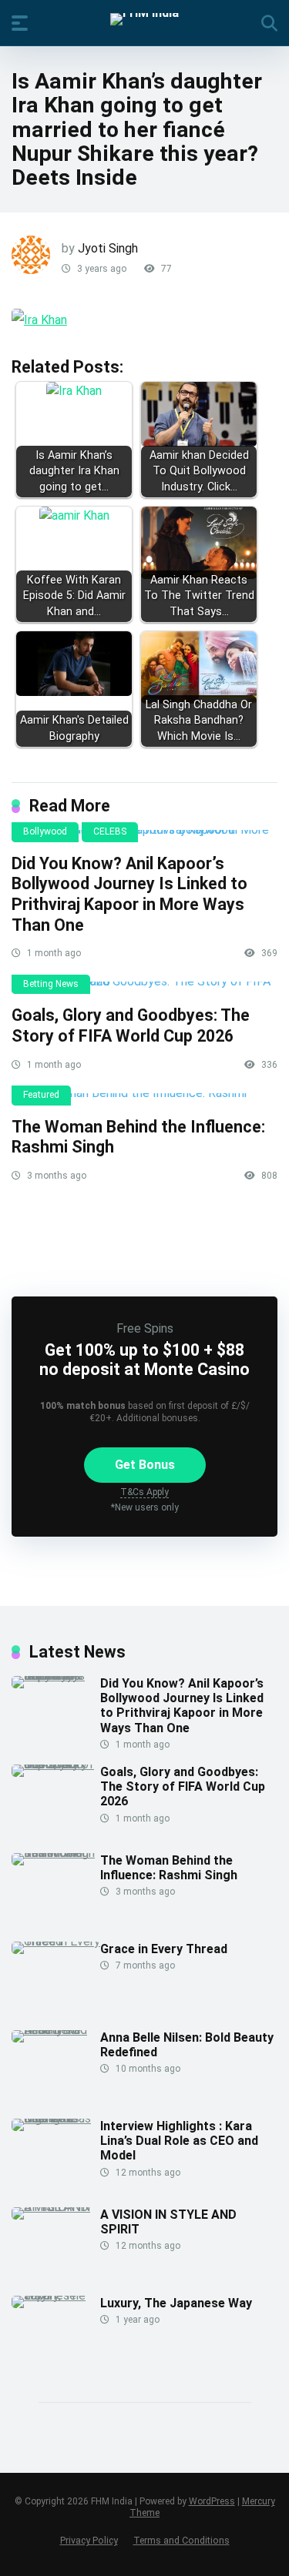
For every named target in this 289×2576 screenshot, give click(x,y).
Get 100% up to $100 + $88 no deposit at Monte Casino (144, 1360)
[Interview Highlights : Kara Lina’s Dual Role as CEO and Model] (56, 2118)
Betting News (51, 984)
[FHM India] (144, 19)
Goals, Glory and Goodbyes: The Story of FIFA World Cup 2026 (131, 1025)
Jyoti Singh (108, 248)
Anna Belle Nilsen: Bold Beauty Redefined (187, 2045)
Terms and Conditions (181, 2540)
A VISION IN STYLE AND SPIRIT (168, 2222)
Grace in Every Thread (164, 1949)
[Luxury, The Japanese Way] (56, 2295)
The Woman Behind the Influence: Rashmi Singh (169, 1868)
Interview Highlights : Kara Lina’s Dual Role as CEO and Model (179, 2141)
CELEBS (110, 831)
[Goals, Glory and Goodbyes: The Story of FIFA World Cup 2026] (144, 988)
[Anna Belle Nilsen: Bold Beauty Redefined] (56, 2030)
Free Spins (145, 1328)
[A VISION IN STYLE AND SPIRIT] (56, 2207)
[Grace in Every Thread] (56, 1941)
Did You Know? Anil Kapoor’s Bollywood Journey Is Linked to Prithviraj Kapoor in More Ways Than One (129, 894)
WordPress (212, 2501)
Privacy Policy (89, 2540)
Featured (41, 1095)
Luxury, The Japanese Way (176, 2303)
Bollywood (45, 831)
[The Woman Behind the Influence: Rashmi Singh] (144, 1099)
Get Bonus (145, 1465)
